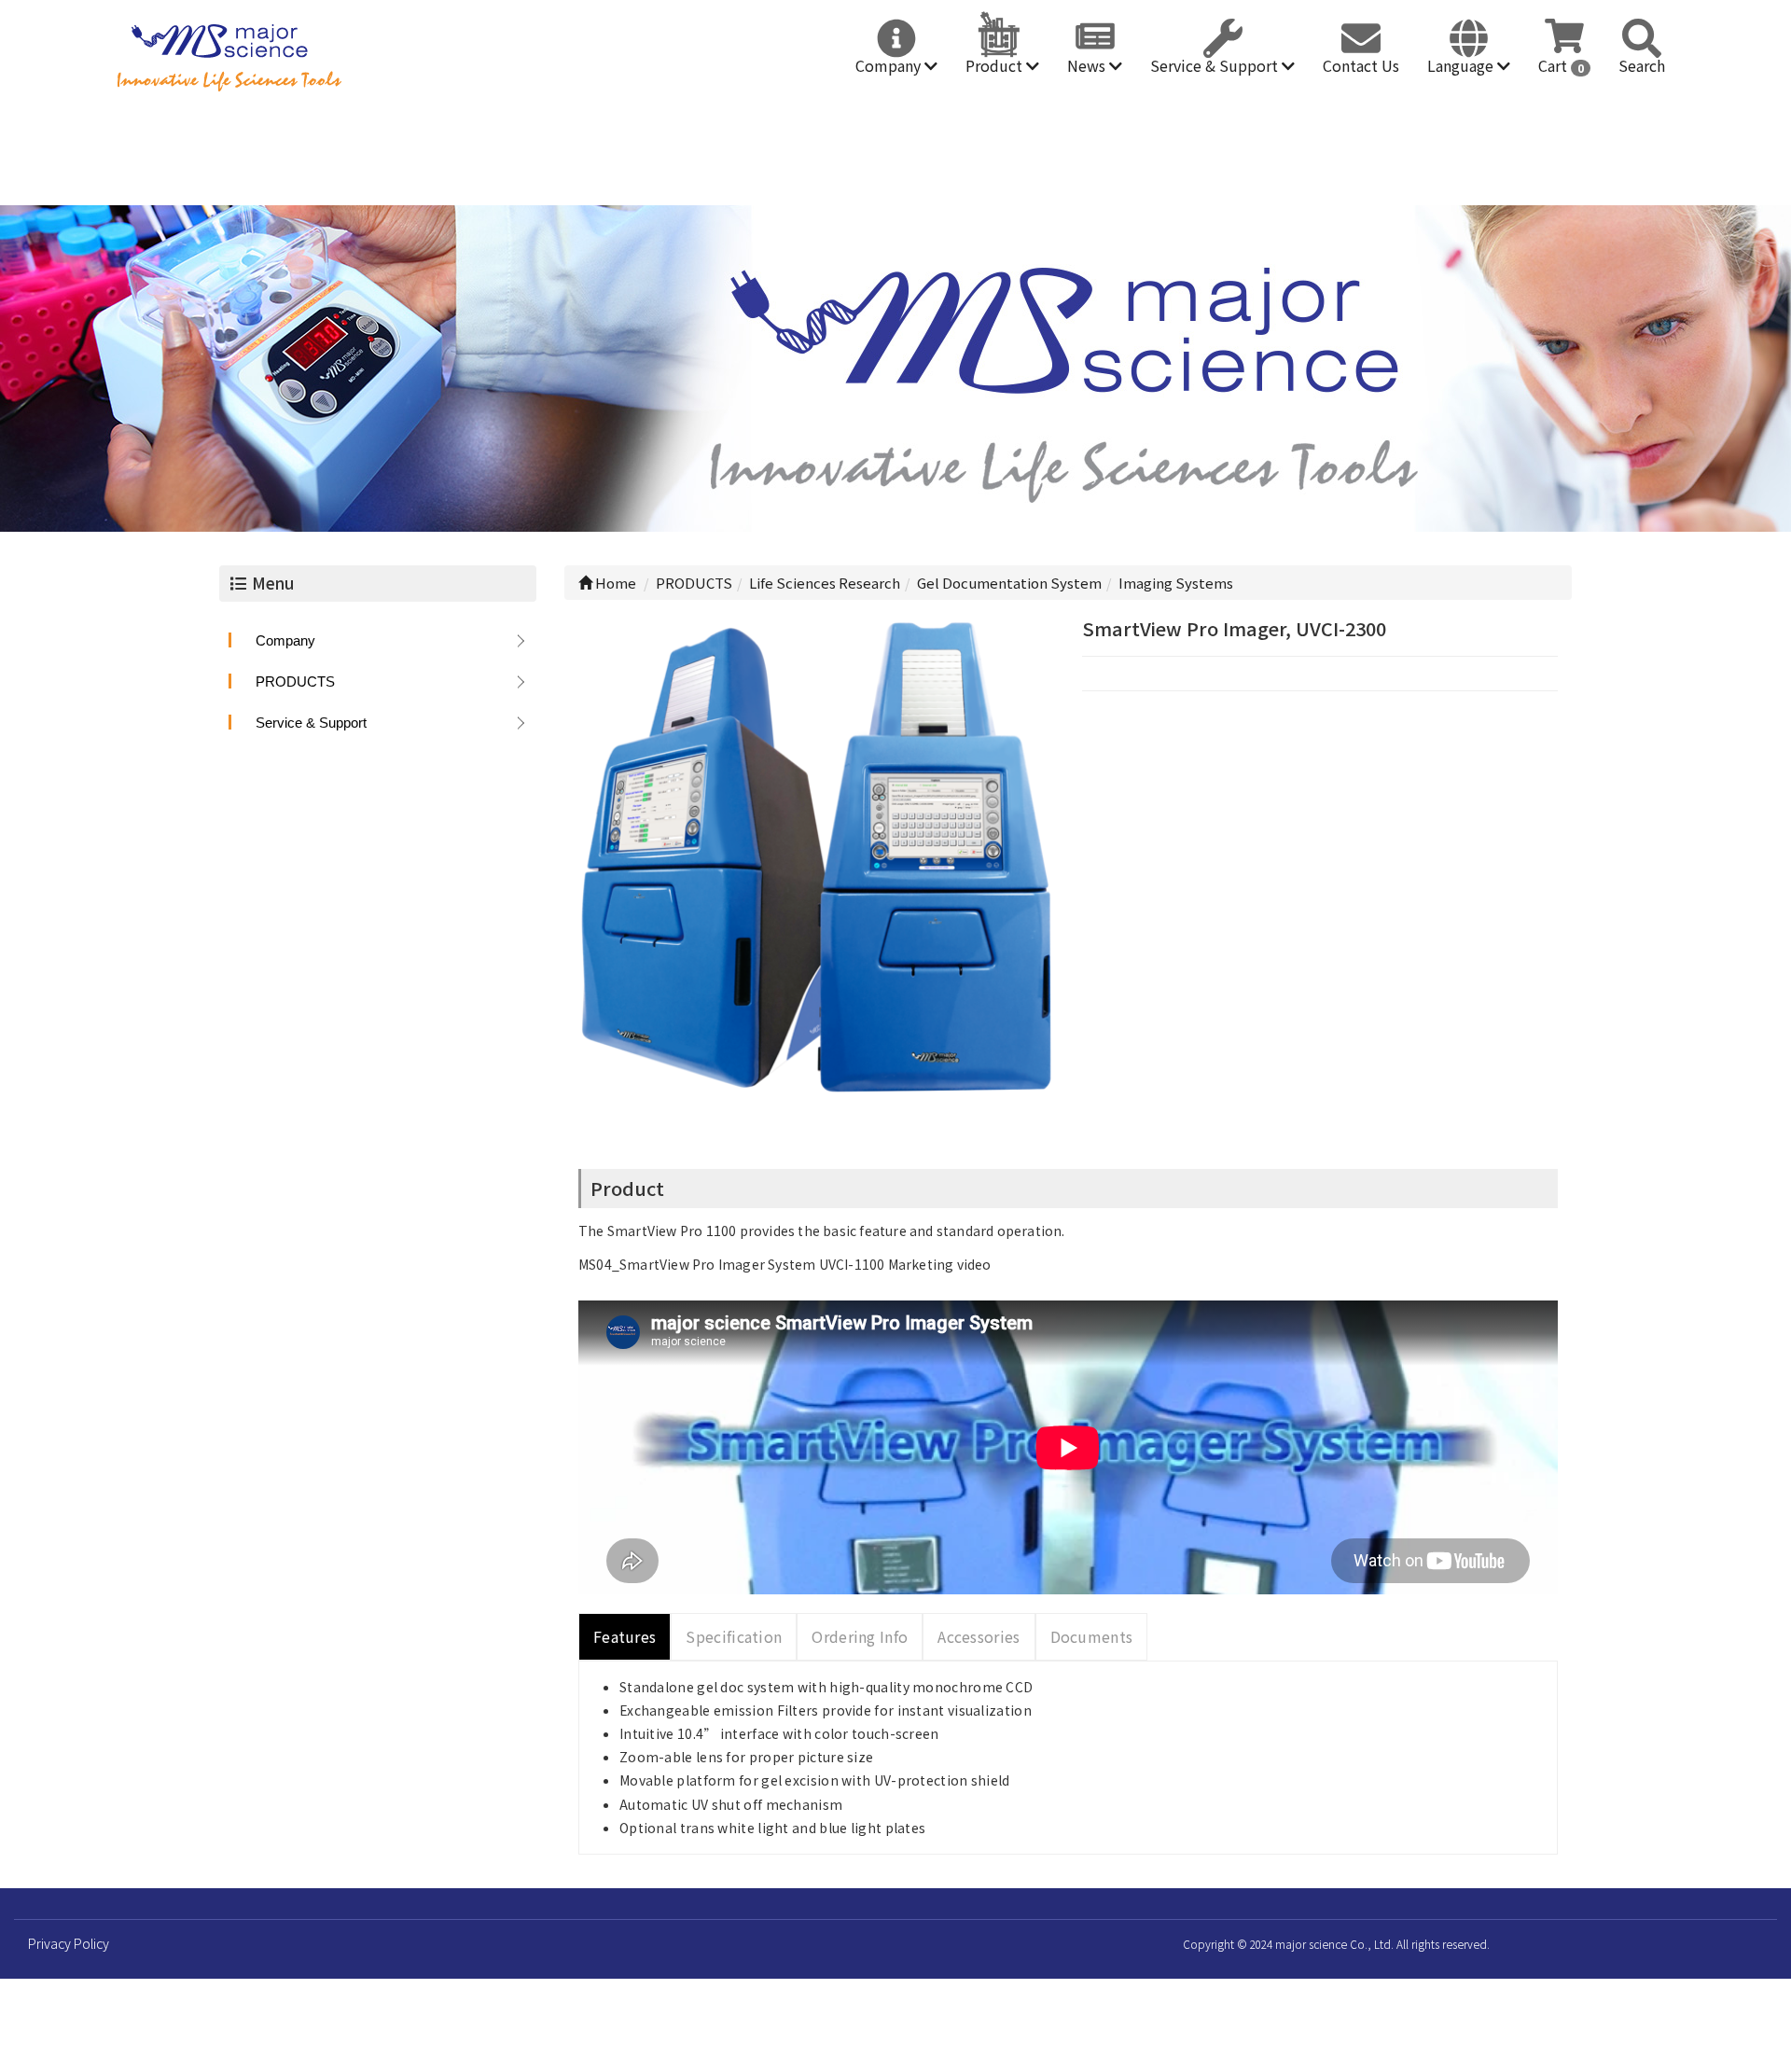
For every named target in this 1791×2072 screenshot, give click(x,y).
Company (890, 65)
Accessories (979, 1636)
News (1088, 65)
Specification (734, 1636)
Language (1462, 65)
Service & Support (1216, 65)
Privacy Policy (69, 1943)
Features (625, 1636)
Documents (1092, 1636)
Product (996, 65)
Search (1642, 65)
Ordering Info (860, 1636)
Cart (1561, 65)
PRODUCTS (295, 681)
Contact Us (1361, 65)
